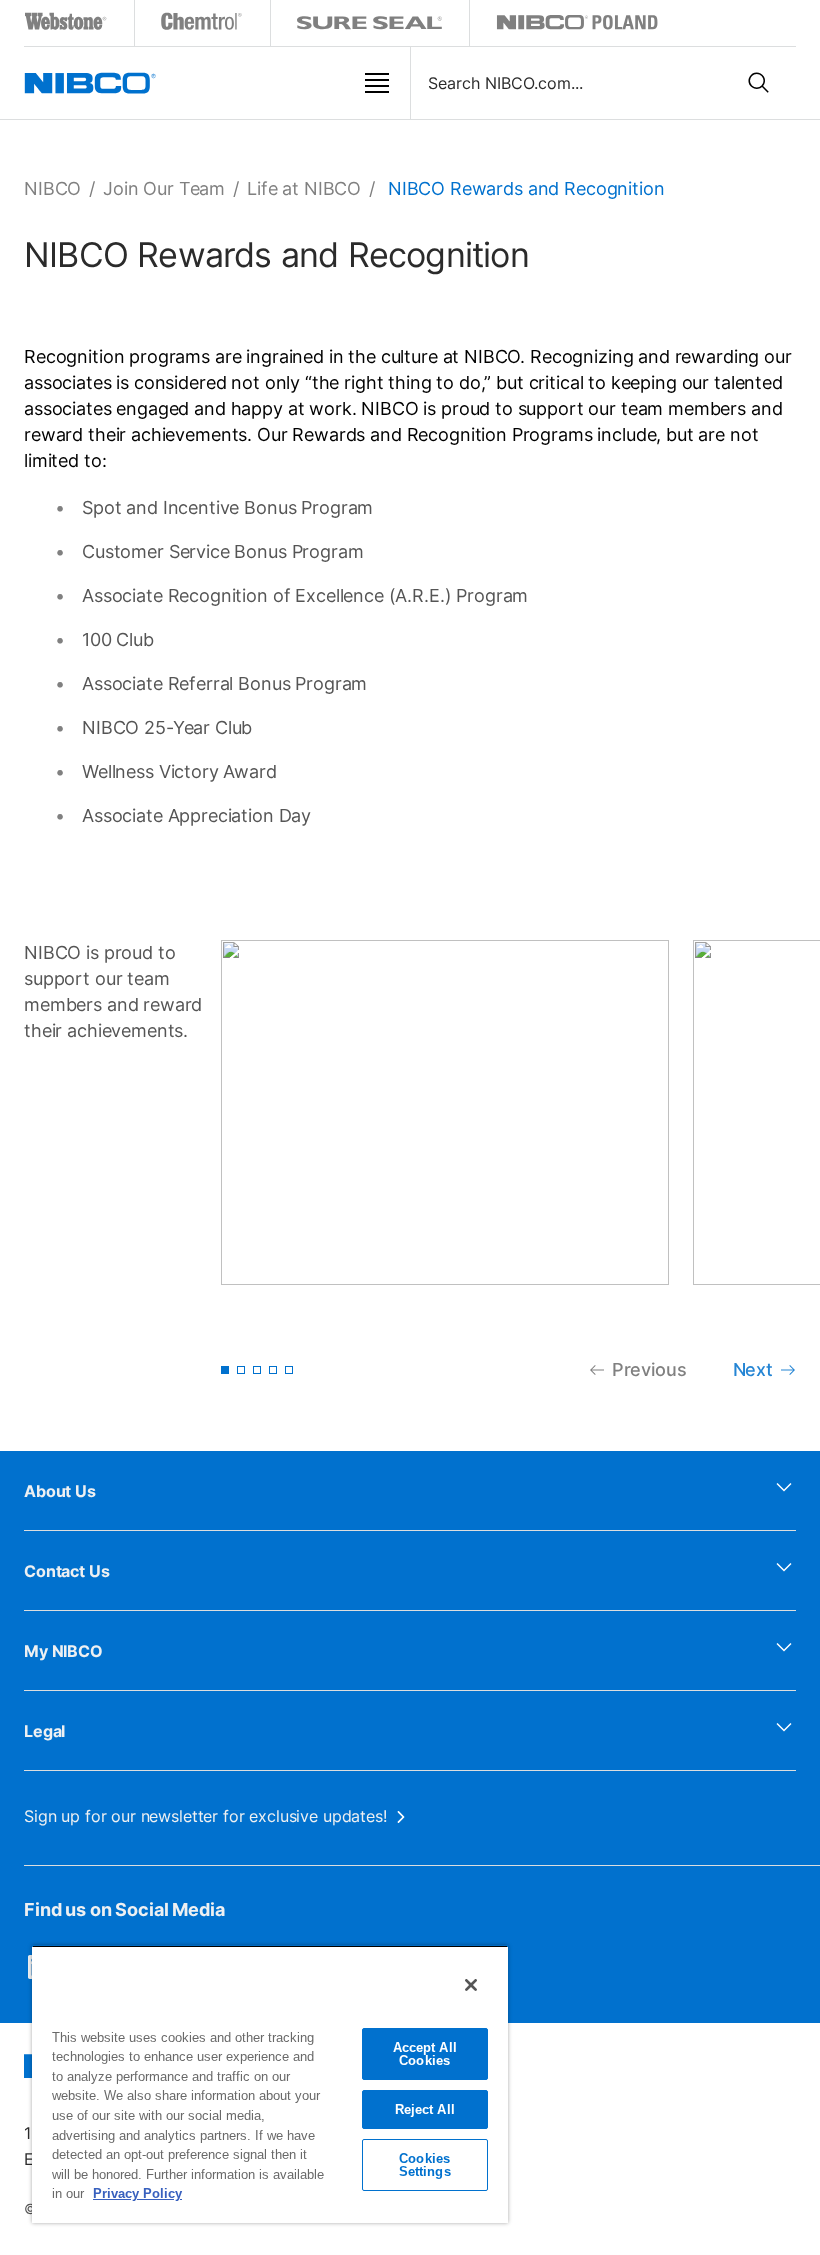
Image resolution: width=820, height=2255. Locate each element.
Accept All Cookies (425, 2054)
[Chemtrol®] (202, 25)
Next (753, 1369)
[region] (270, 2084)
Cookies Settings (425, 2165)
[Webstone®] (66, 25)
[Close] (471, 1985)
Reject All (425, 2109)
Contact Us (67, 1571)
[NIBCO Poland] (577, 25)
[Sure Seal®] (370, 25)
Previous (649, 1369)
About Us (60, 1491)
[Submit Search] (759, 83)
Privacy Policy (137, 2193)
